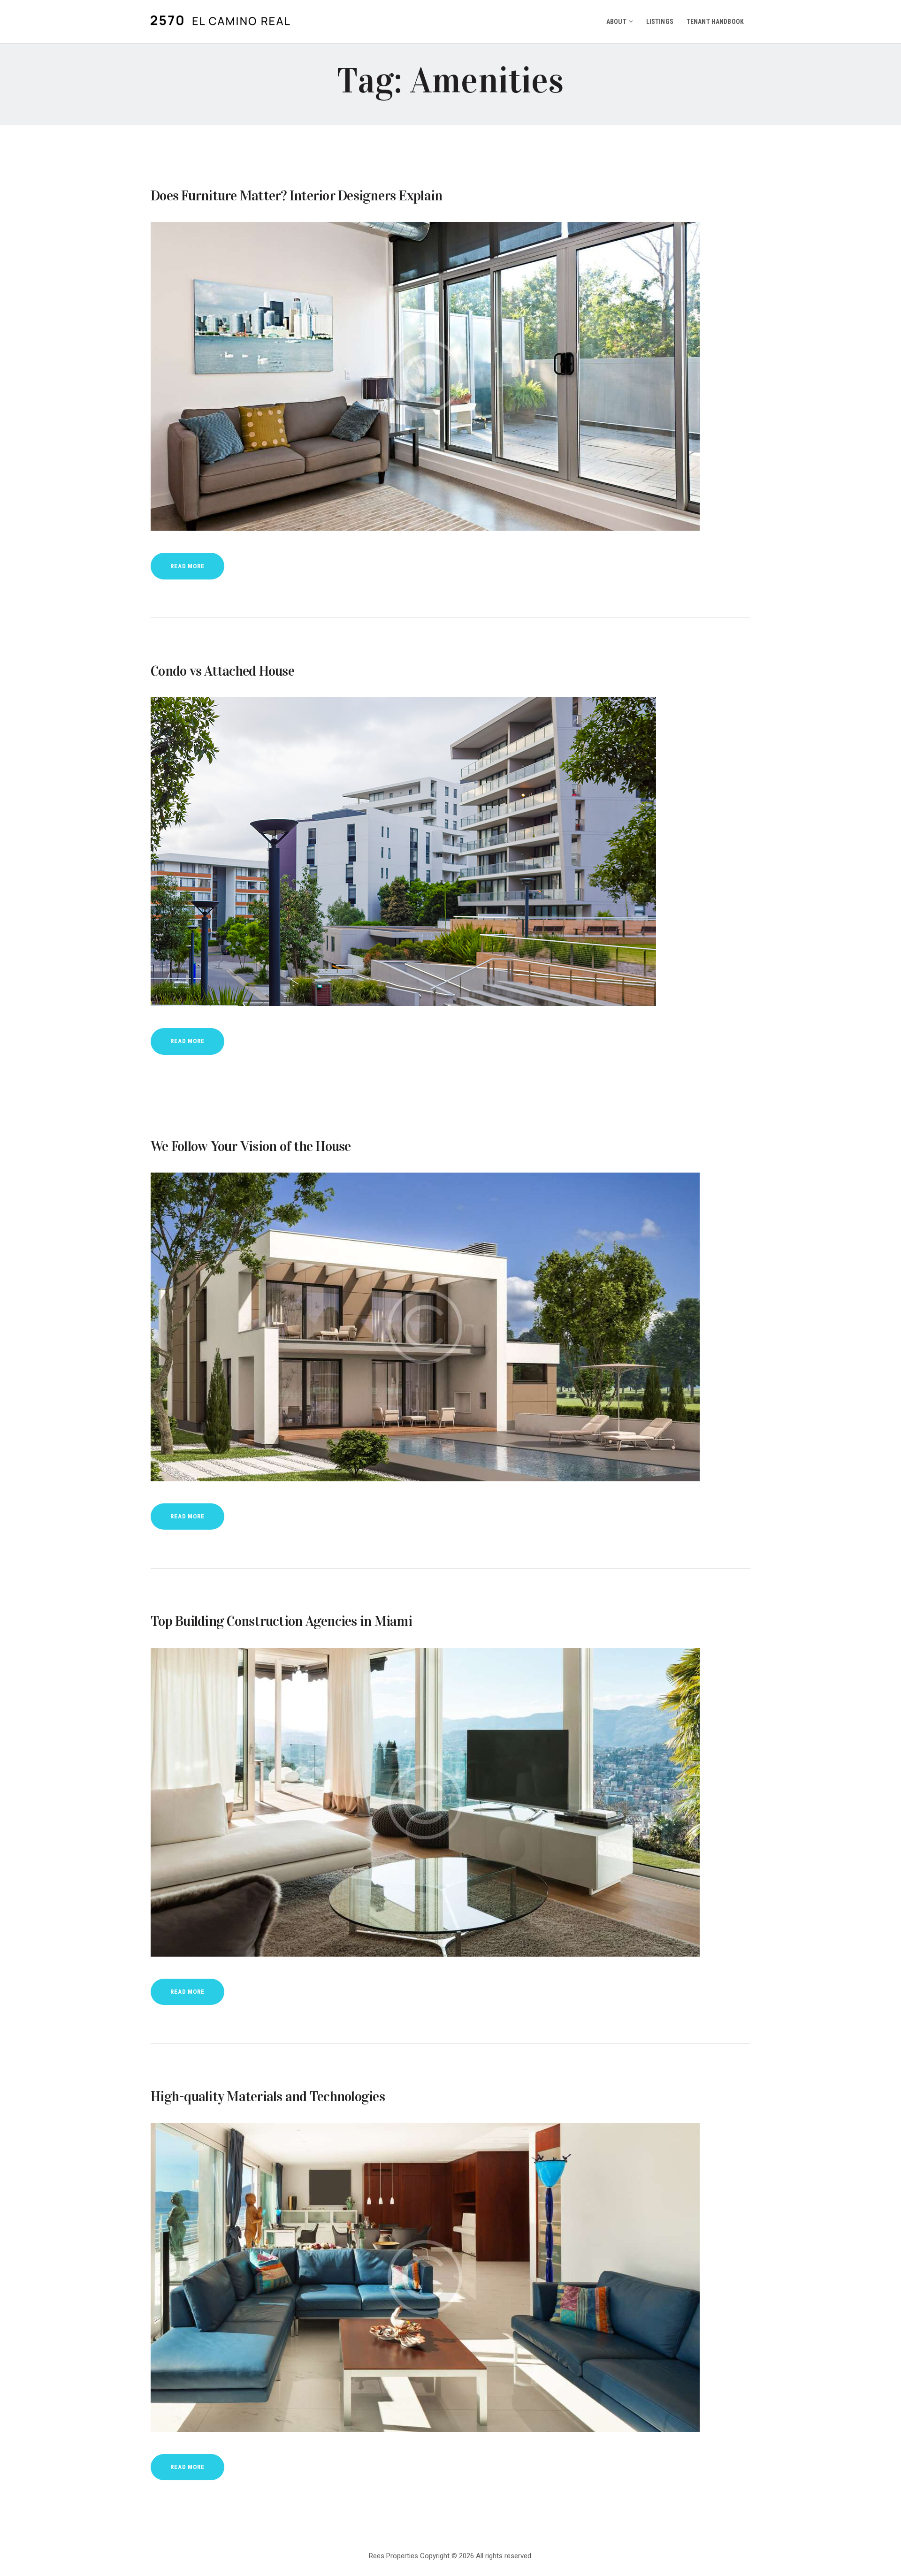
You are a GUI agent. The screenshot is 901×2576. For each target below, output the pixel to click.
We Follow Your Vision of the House (251, 1146)
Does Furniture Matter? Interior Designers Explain (296, 196)
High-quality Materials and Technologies (268, 2096)
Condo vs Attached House (222, 671)
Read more (187, 566)
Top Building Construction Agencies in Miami (281, 1621)
